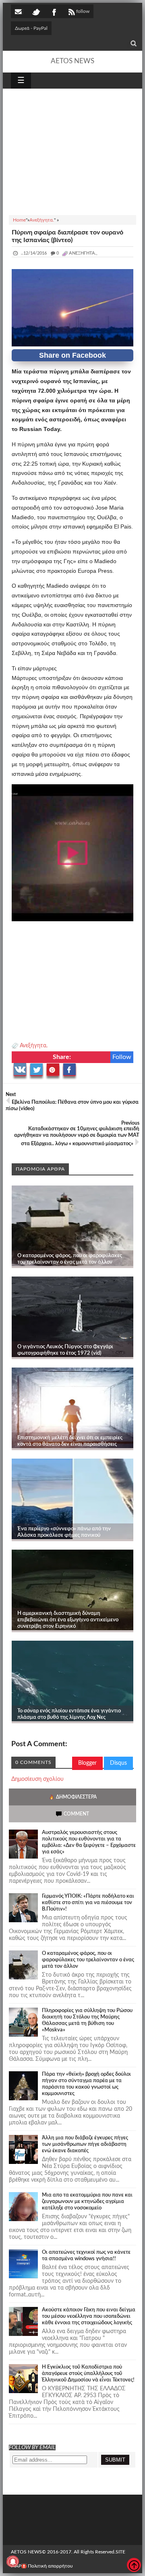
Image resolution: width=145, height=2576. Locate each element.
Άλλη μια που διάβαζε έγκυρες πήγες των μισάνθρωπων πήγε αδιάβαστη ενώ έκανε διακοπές (85, 2144)
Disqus (118, 1763)
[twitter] (36, 11)
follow (83, 11)
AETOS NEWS (72, 61)
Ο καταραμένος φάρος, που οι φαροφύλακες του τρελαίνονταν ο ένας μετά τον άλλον (88, 1960)
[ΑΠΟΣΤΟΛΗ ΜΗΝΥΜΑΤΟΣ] (19, 11)
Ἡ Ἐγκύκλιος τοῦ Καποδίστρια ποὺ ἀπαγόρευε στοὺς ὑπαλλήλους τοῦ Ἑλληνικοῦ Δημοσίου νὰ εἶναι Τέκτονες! (88, 2374)
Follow (122, 1057)
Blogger (87, 1763)
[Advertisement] (72, 151)
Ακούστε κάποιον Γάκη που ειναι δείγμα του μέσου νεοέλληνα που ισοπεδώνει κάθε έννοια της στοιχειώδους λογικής (89, 2316)
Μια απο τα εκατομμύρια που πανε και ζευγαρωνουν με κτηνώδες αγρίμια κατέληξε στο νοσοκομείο (87, 2202)
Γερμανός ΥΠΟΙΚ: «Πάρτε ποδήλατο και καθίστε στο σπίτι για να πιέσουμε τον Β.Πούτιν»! (88, 1903)
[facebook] (54, 11)
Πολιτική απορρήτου (50, 2566)
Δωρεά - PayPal (31, 28)
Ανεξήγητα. (34, 1046)
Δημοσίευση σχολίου (37, 1779)
